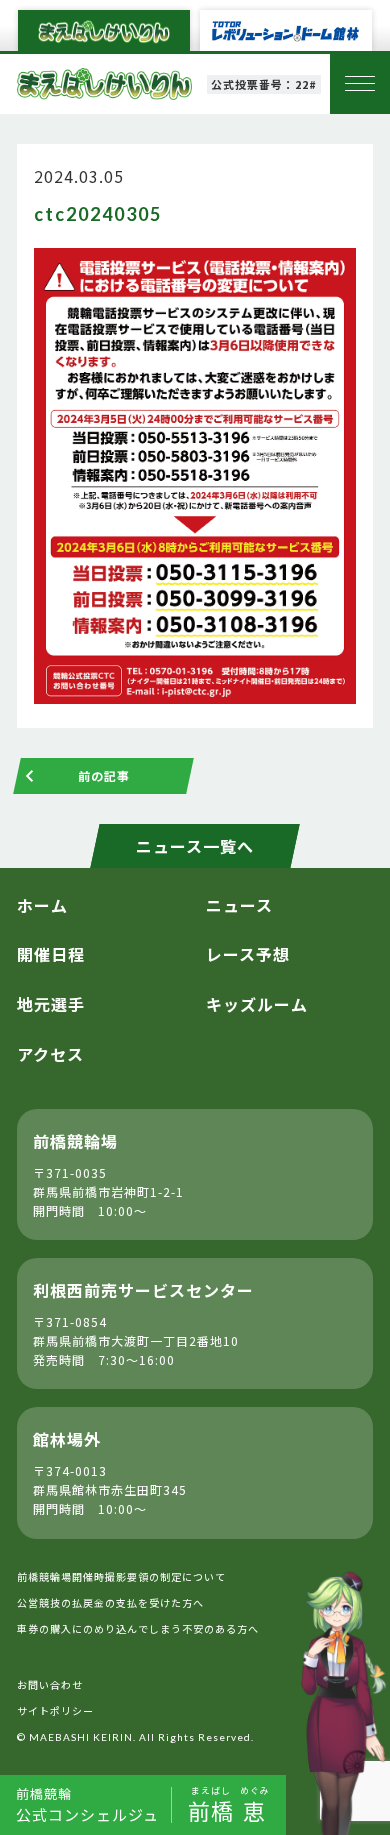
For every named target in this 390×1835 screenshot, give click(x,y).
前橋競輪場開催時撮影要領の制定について (121, 1576)
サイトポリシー (55, 1710)
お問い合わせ (50, 1684)
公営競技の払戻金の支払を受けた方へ (110, 1602)
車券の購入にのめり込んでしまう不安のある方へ (138, 1628)
